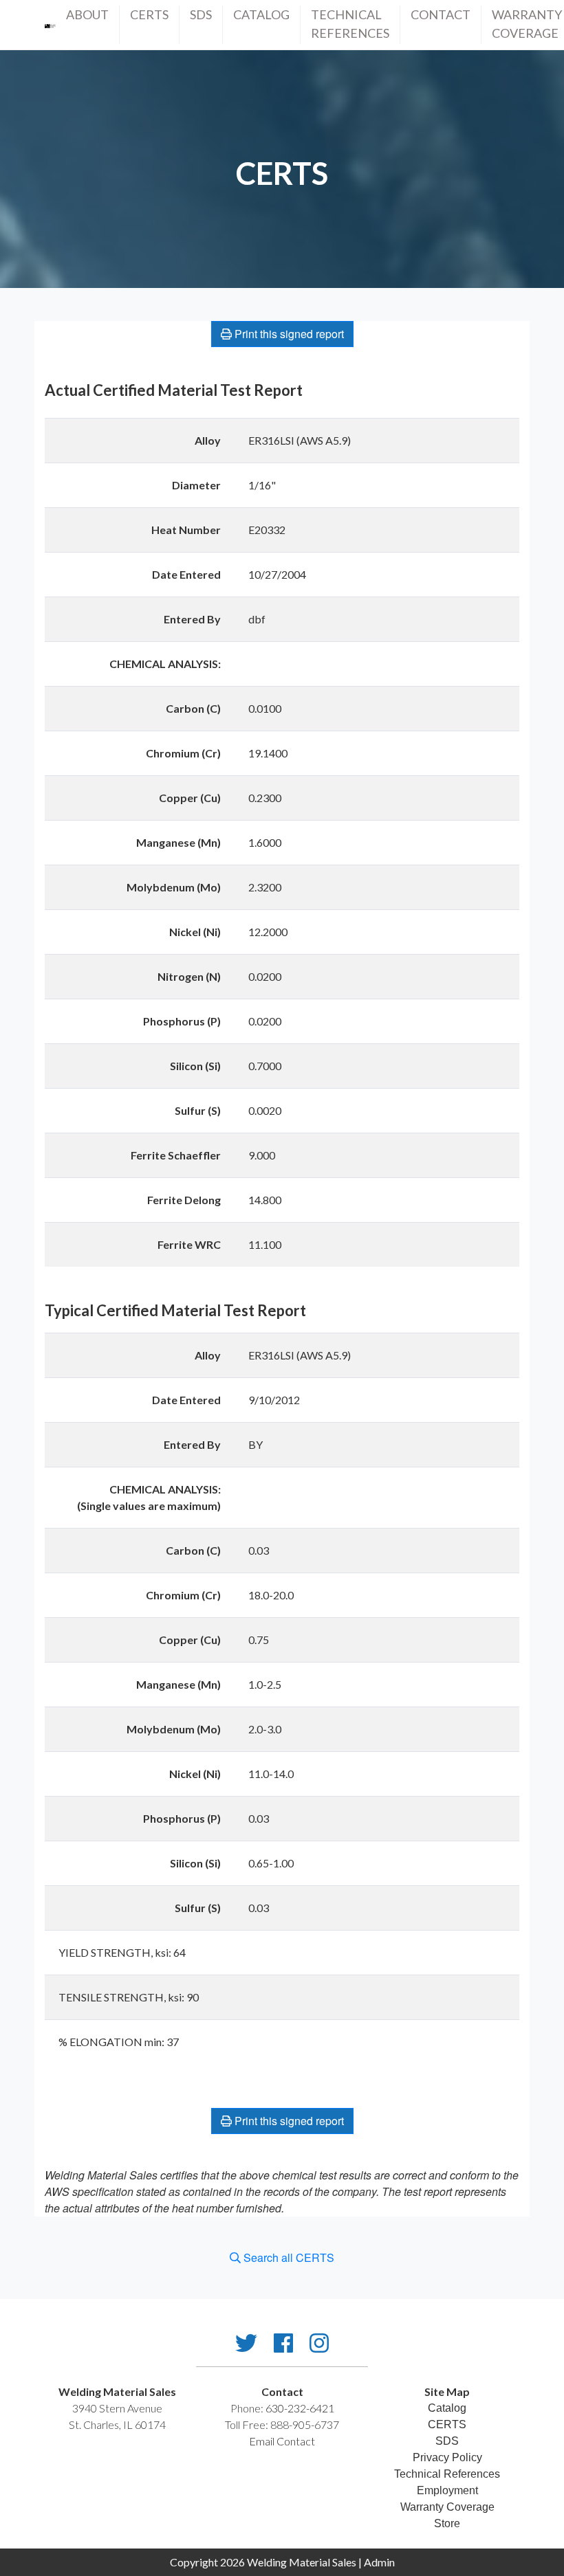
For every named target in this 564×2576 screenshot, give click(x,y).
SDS (201, 14)
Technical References (447, 2474)
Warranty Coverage (527, 24)
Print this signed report (288, 334)
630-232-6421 (300, 2408)
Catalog (261, 14)
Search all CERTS (288, 2257)
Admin (379, 2562)
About (87, 14)
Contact (441, 14)
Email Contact (282, 2441)
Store (447, 2523)
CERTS (149, 14)
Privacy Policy (447, 2457)
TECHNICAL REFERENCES (350, 24)
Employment (447, 2490)
